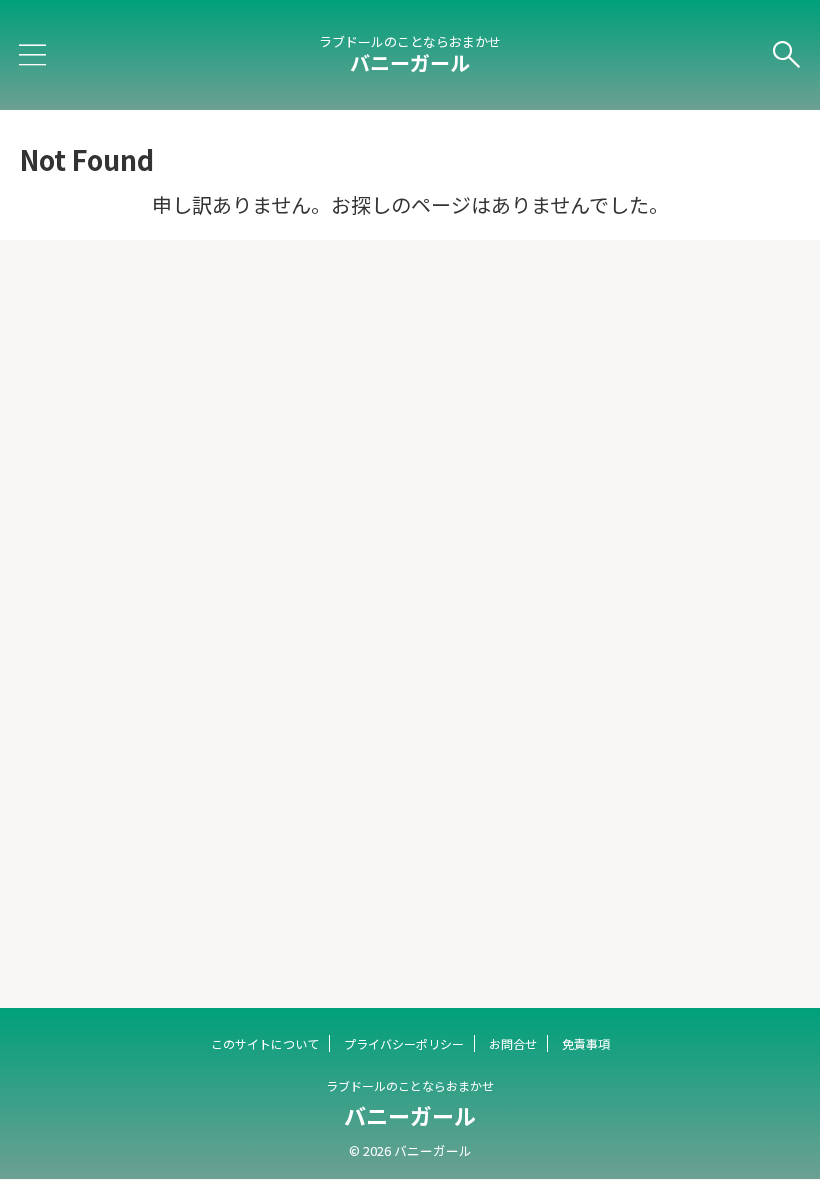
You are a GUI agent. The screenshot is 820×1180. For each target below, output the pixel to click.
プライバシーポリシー (404, 1043)
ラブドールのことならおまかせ (410, 1085)
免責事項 (586, 1043)
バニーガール (410, 62)
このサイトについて (265, 1043)
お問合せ (513, 1043)
